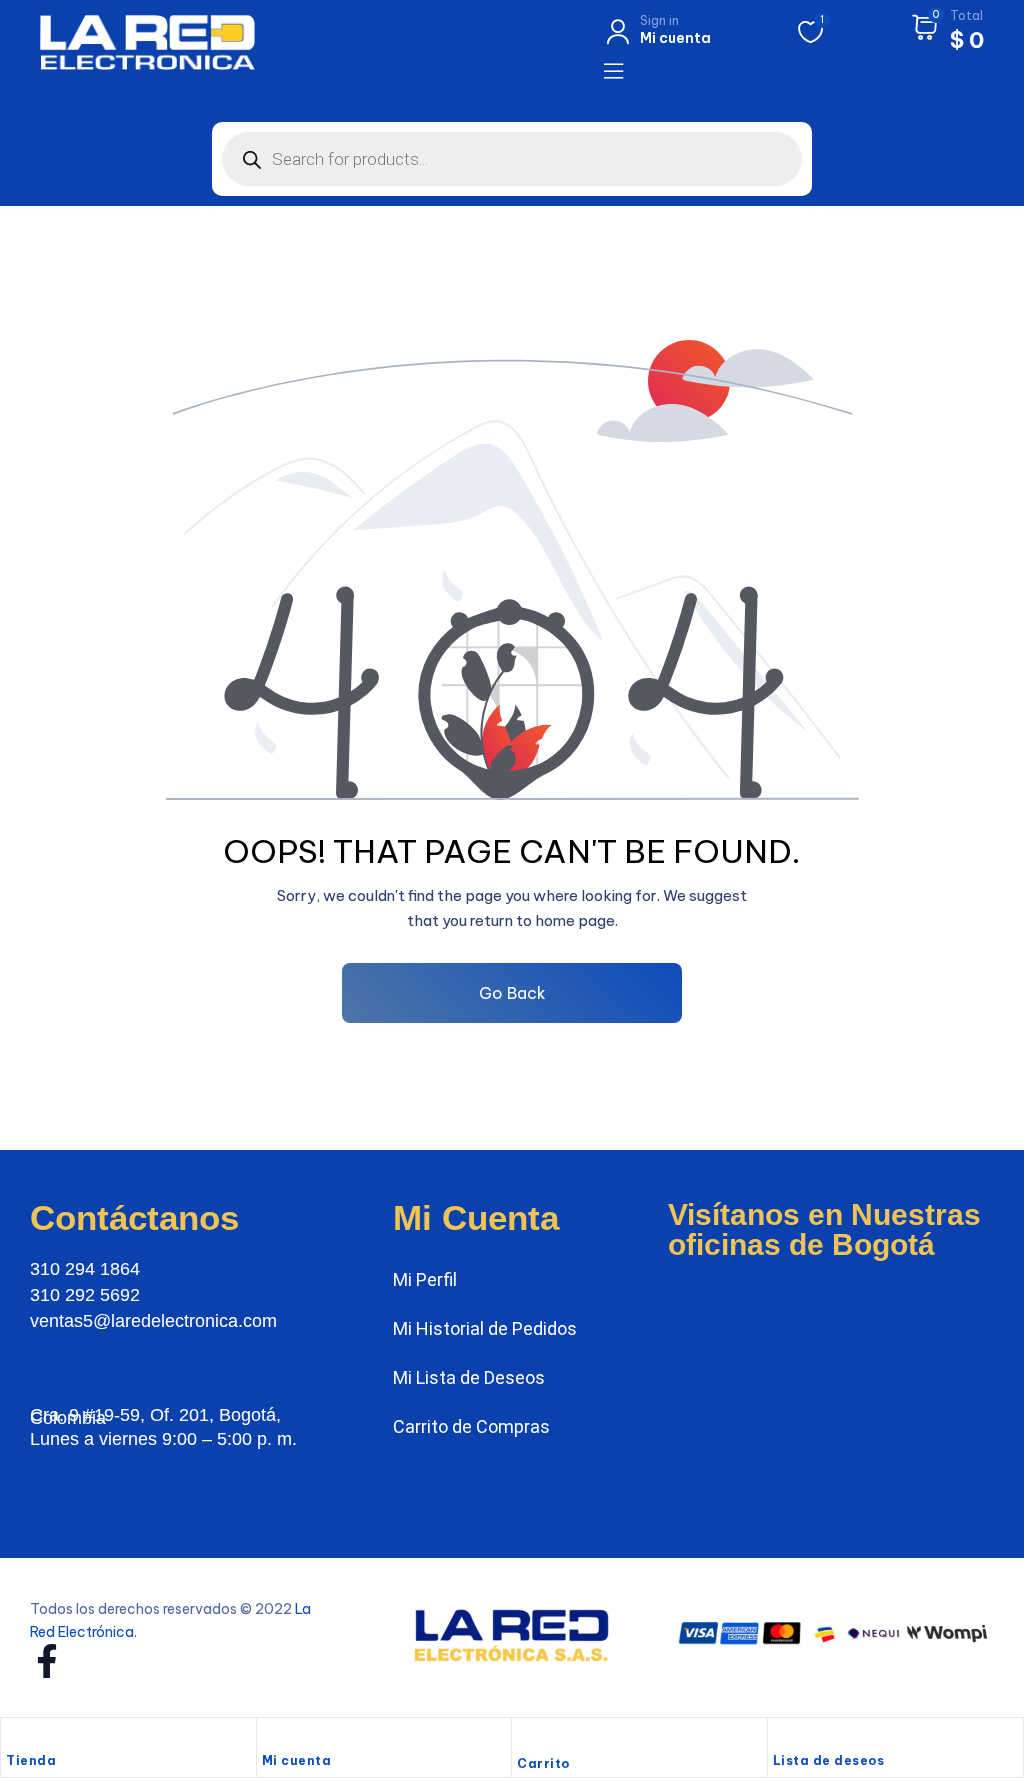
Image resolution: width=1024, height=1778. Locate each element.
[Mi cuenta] (272, 1738)
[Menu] (613, 71)
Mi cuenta (297, 1760)
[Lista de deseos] (783, 1738)
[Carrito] (527, 1740)
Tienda (31, 1760)
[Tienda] (16, 1738)
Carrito (543, 1763)
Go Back (512, 993)
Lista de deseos (829, 1760)
